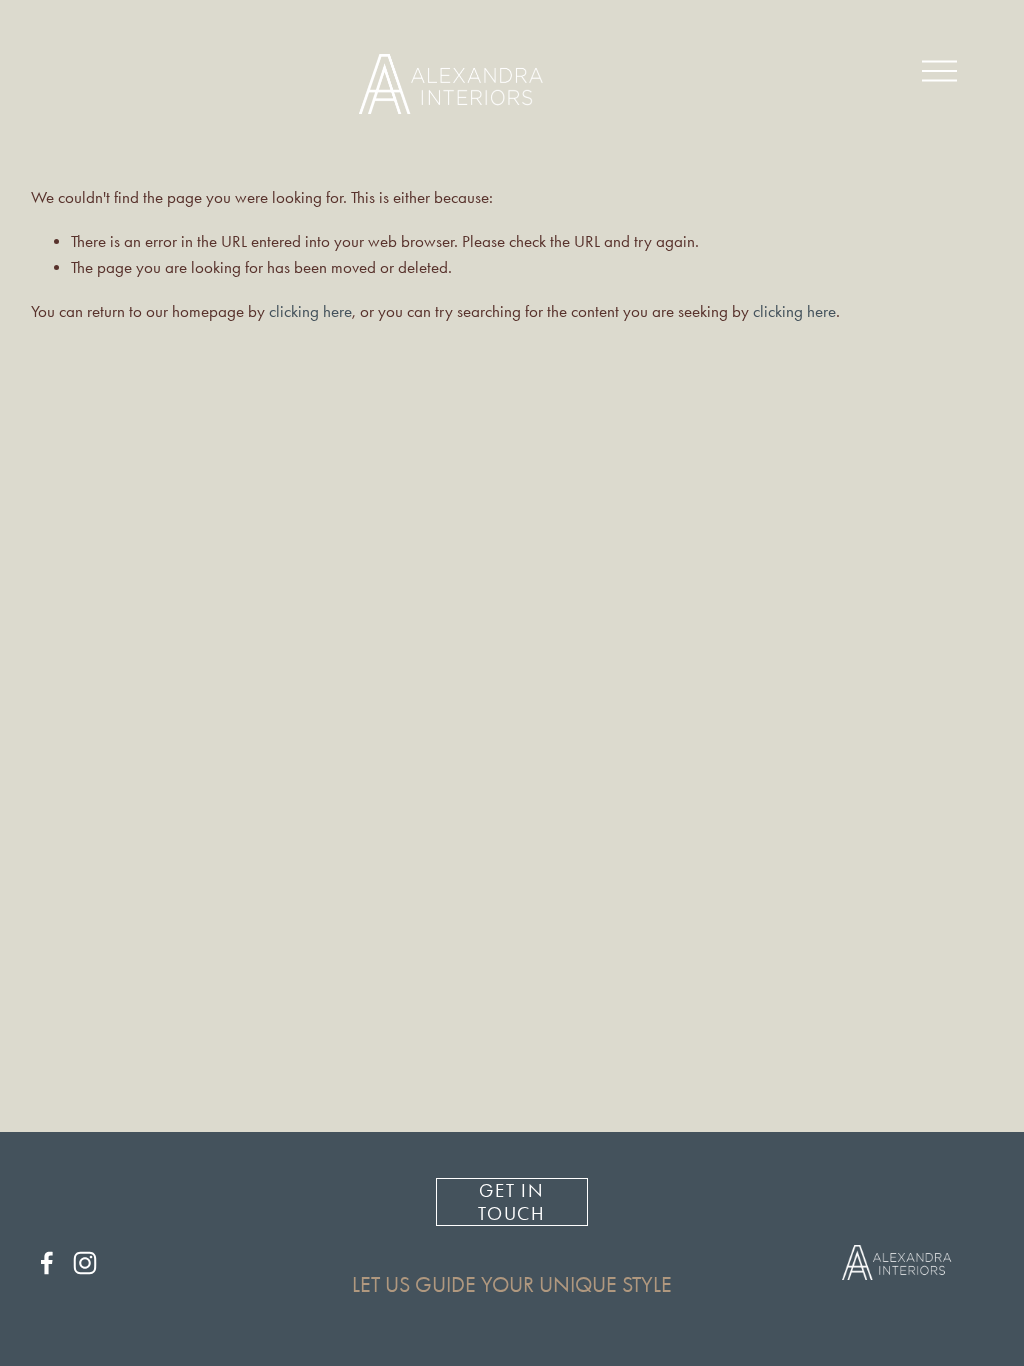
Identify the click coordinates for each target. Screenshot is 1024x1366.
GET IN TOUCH (512, 1202)
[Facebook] (47, 1263)
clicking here (310, 311)
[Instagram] (85, 1263)
